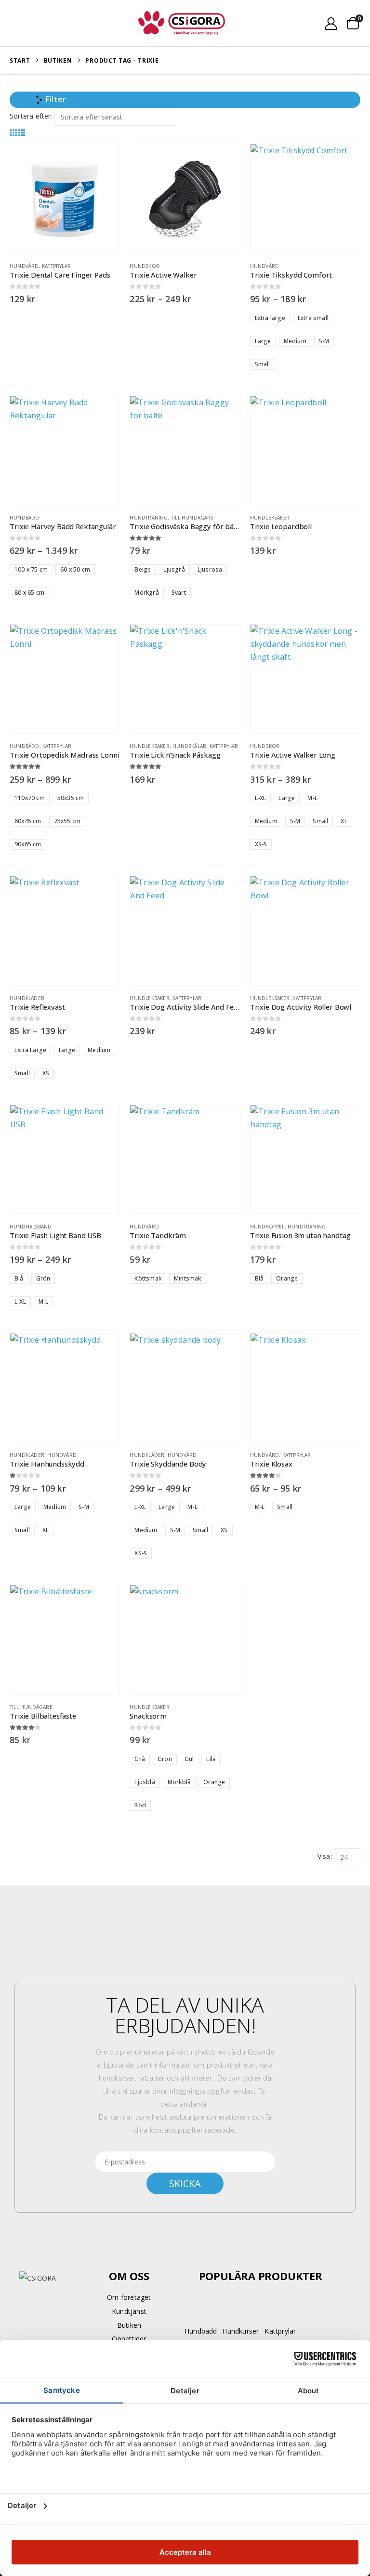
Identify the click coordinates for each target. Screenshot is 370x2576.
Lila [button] (211, 1759)
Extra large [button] (270, 318)
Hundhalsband (31, 1227)
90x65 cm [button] (28, 844)
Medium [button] (295, 341)
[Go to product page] (65, 199)
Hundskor (145, 266)
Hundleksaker (270, 518)
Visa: (325, 1856)
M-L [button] (312, 798)
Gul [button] (189, 1759)
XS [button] (46, 1073)
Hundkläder (27, 998)
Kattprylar (56, 266)
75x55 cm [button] (67, 821)
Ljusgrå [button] (174, 569)
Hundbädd (25, 518)
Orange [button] (287, 1278)
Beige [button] (143, 569)
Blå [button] (19, 1278)
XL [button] (344, 821)
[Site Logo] (182, 23)
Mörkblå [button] (179, 1782)
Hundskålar (189, 746)
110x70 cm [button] (30, 798)
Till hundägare (192, 518)
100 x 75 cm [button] (31, 569)
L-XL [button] (261, 798)
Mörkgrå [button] (146, 593)
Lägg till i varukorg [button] (104, 160)
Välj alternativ (224, 160)
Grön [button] (43, 1278)
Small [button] (263, 364)
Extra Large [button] (30, 1050)
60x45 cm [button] (28, 821)
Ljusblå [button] (145, 1782)
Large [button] (263, 341)
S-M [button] (324, 341)
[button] (21, 23)
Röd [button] (140, 1805)
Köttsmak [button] (148, 1278)
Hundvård (24, 266)
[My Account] (331, 23)
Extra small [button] (313, 318)
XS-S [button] (261, 844)
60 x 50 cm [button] (75, 569)
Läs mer (344, 412)
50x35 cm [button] (71, 798)
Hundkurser (240, 2331)
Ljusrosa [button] (210, 569)
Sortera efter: (31, 116)
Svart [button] (179, 593)
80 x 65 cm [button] (29, 593)
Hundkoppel (267, 1227)
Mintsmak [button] (188, 1278)
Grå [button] (140, 1759)
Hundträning (149, 518)
